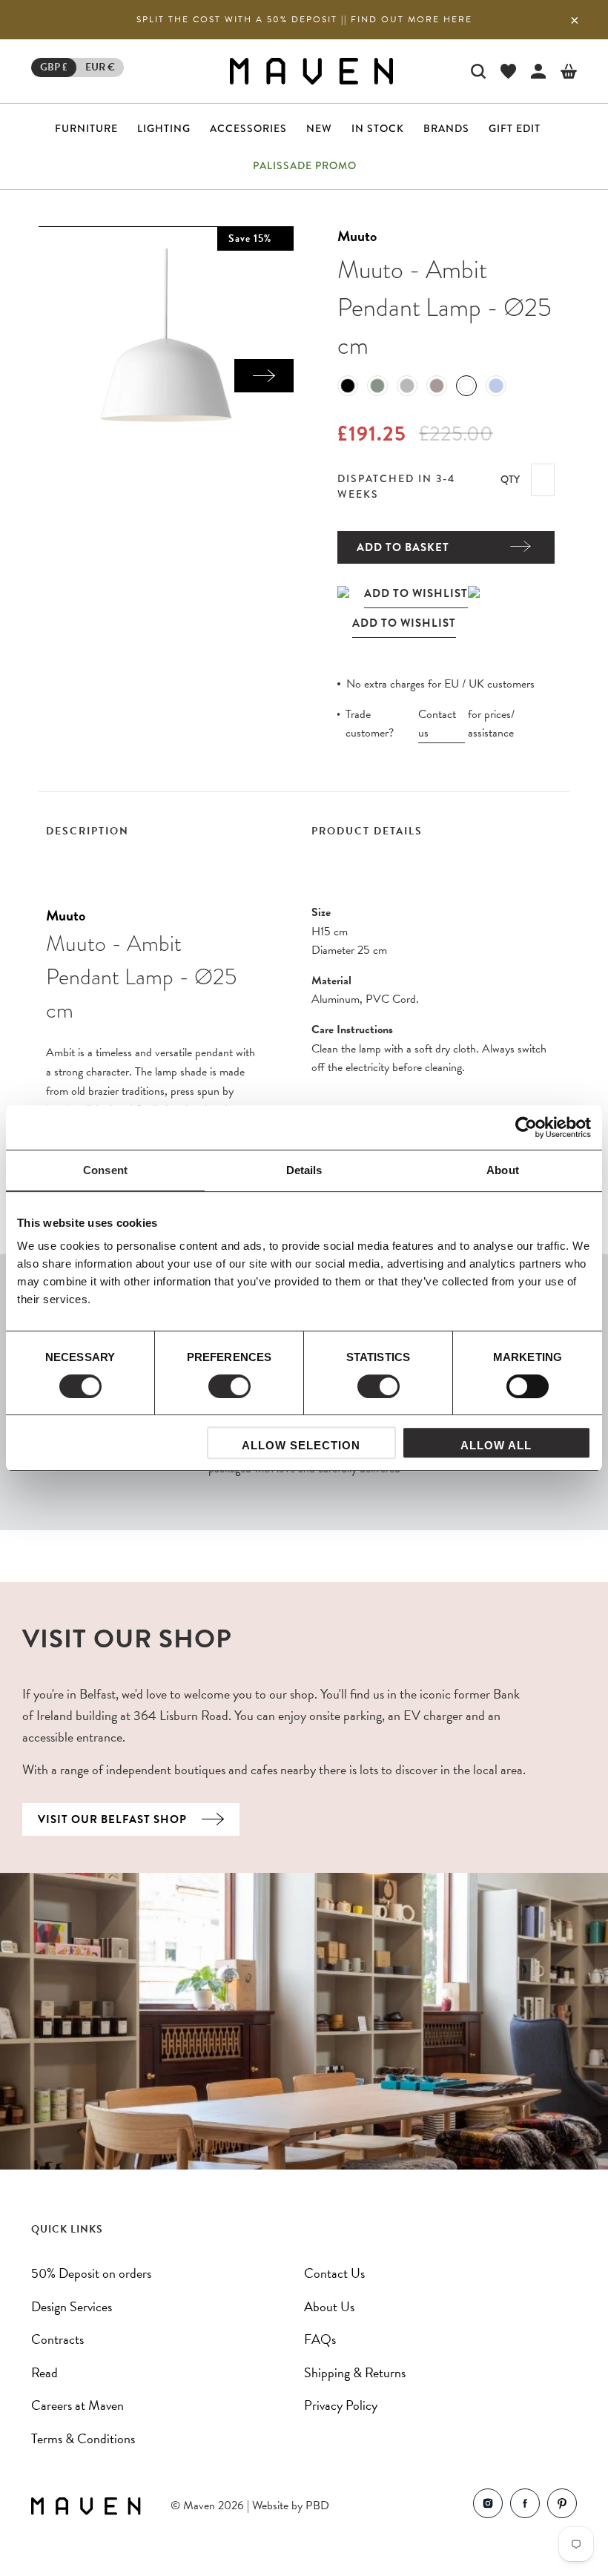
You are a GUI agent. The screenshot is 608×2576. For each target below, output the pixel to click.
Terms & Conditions (83, 2438)
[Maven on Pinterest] (562, 2507)
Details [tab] (304, 1170)
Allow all (496, 1445)
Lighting (164, 128)
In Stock (378, 128)
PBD (317, 2506)
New (319, 128)
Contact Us (334, 2273)
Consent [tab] (105, 1170)
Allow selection (301, 1445)
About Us (329, 2306)
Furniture (86, 128)
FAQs (320, 2339)
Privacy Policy (341, 2405)
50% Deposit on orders (91, 2273)
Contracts (57, 2339)
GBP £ (54, 67)
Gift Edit (515, 128)
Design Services (72, 2306)
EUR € (100, 67)
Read (44, 2372)
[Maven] (311, 71)
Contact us (437, 724)
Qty (510, 479)
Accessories (248, 128)
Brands (446, 128)
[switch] (229, 1386)
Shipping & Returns (355, 2372)
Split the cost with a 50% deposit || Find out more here (304, 19)
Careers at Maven (77, 2405)
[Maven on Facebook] (525, 2507)
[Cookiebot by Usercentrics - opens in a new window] (526, 1127)
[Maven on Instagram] (488, 2507)
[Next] (264, 376)
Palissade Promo (305, 165)
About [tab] (503, 1170)
